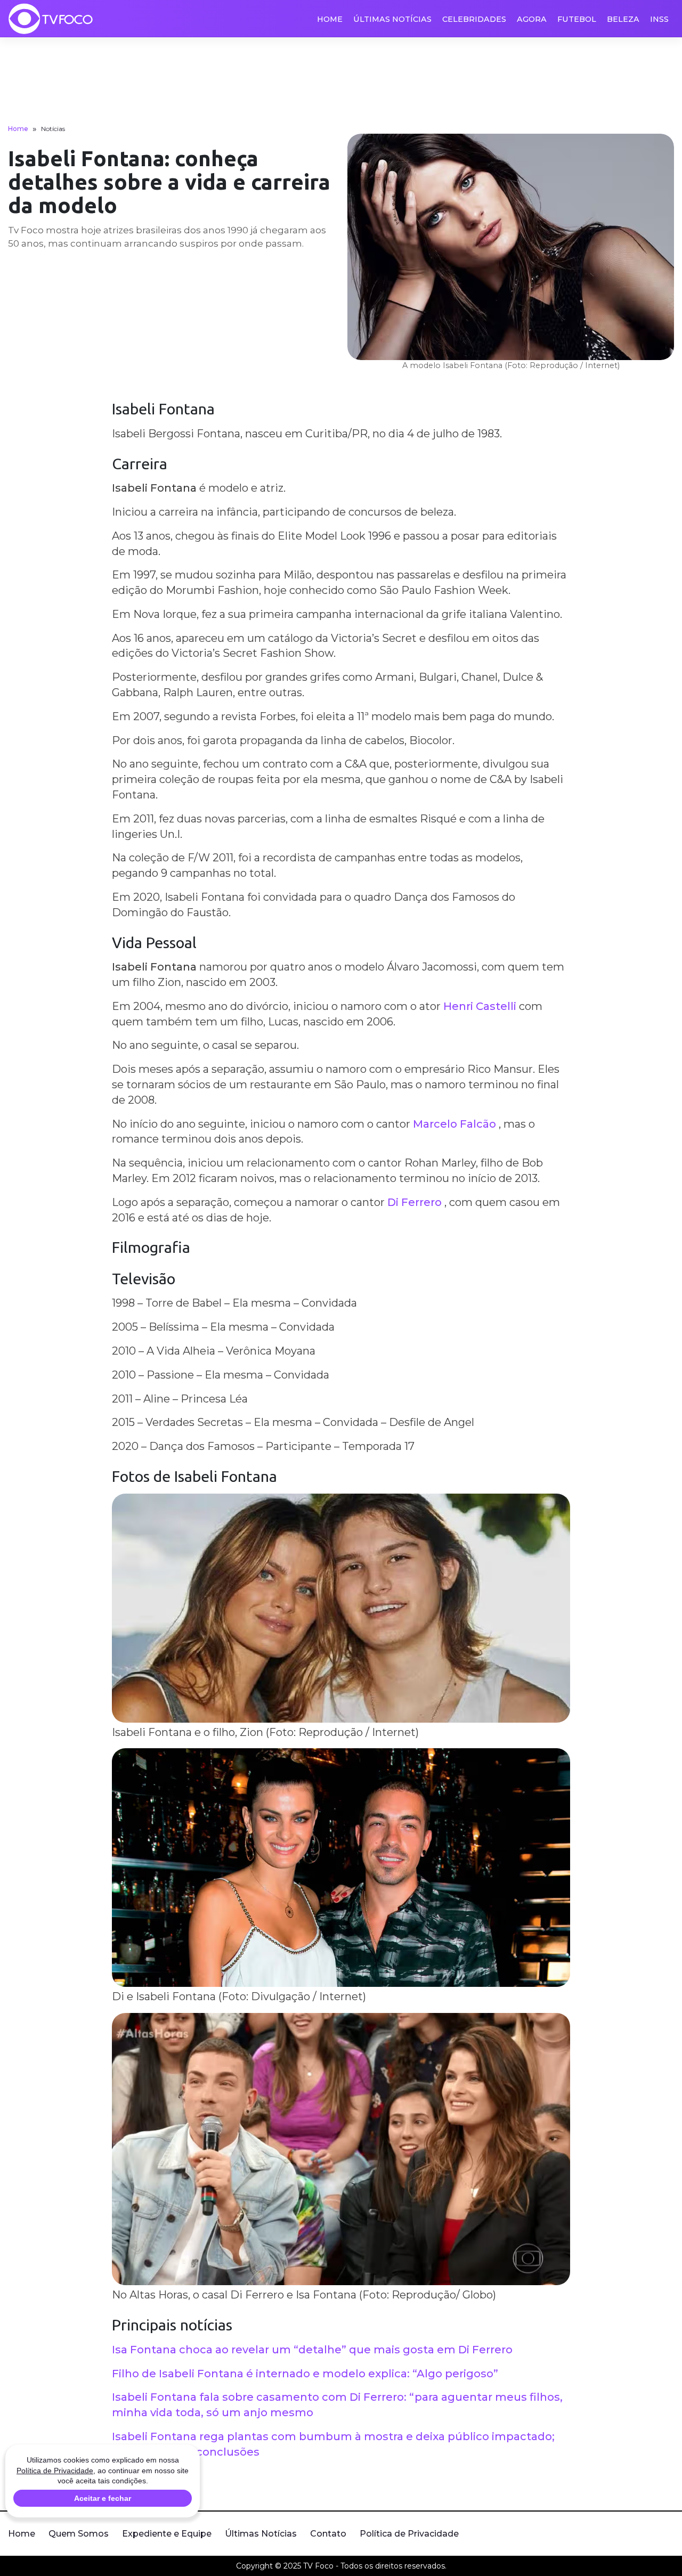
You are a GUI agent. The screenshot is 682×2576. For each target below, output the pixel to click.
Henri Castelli (480, 1006)
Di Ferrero (415, 1202)
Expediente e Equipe (167, 2534)
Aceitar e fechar (103, 2498)
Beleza (623, 19)
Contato (328, 2534)
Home (330, 19)
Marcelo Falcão (454, 1124)
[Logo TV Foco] (51, 19)
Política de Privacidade (409, 2534)
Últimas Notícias (392, 19)
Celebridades (474, 19)
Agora (532, 19)
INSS (659, 19)
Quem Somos (79, 2534)
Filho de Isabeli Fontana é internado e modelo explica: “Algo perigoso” (305, 2374)
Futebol (577, 19)
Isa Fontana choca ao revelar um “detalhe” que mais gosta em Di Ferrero (312, 2350)
